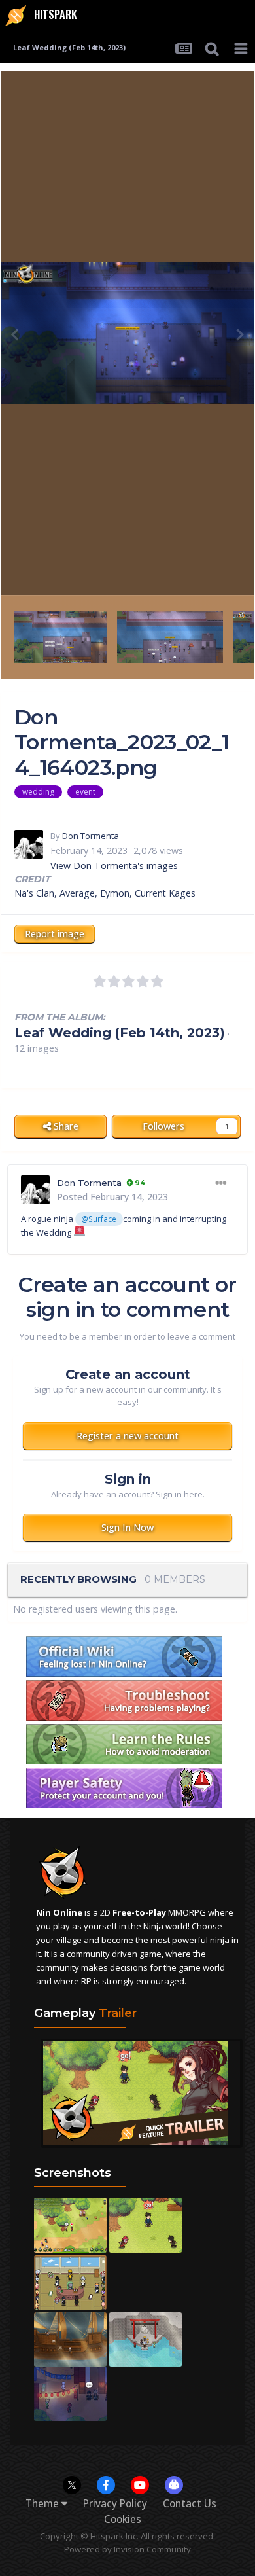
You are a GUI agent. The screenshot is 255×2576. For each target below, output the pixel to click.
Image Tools (196, 570)
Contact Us (190, 2504)
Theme (43, 2504)
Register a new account (127, 1436)
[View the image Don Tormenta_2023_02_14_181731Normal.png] (61, 636)
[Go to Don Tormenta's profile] (29, 844)
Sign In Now (127, 1527)
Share (65, 1126)
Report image (55, 934)
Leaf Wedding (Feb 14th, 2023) (120, 1033)
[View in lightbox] (127, 333)
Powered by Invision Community (127, 2549)
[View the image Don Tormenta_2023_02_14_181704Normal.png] (170, 636)
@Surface (99, 1219)
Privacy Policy (115, 2504)
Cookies (123, 2519)
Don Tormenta (91, 836)
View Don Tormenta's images (114, 866)
